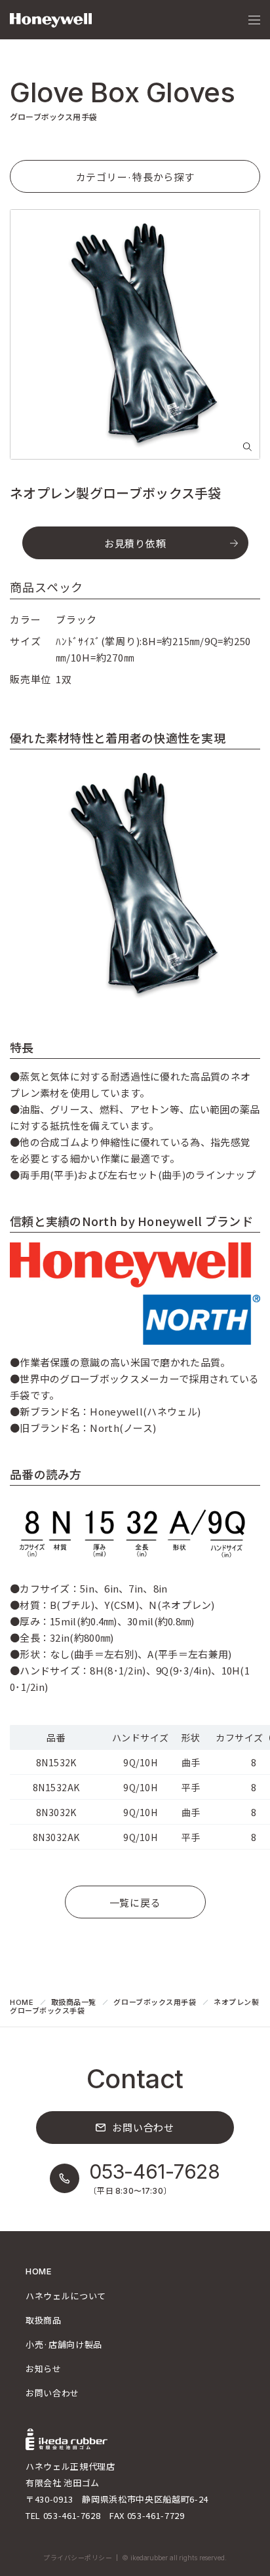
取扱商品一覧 (74, 2002)
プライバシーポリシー (78, 2558)
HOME (22, 2002)
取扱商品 (44, 2320)
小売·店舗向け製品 (64, 2344)
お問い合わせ (52, 2393)
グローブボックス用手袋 (155, 2002)
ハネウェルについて (66, 2296)
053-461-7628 (72, 2515)
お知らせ (44, 2368)
